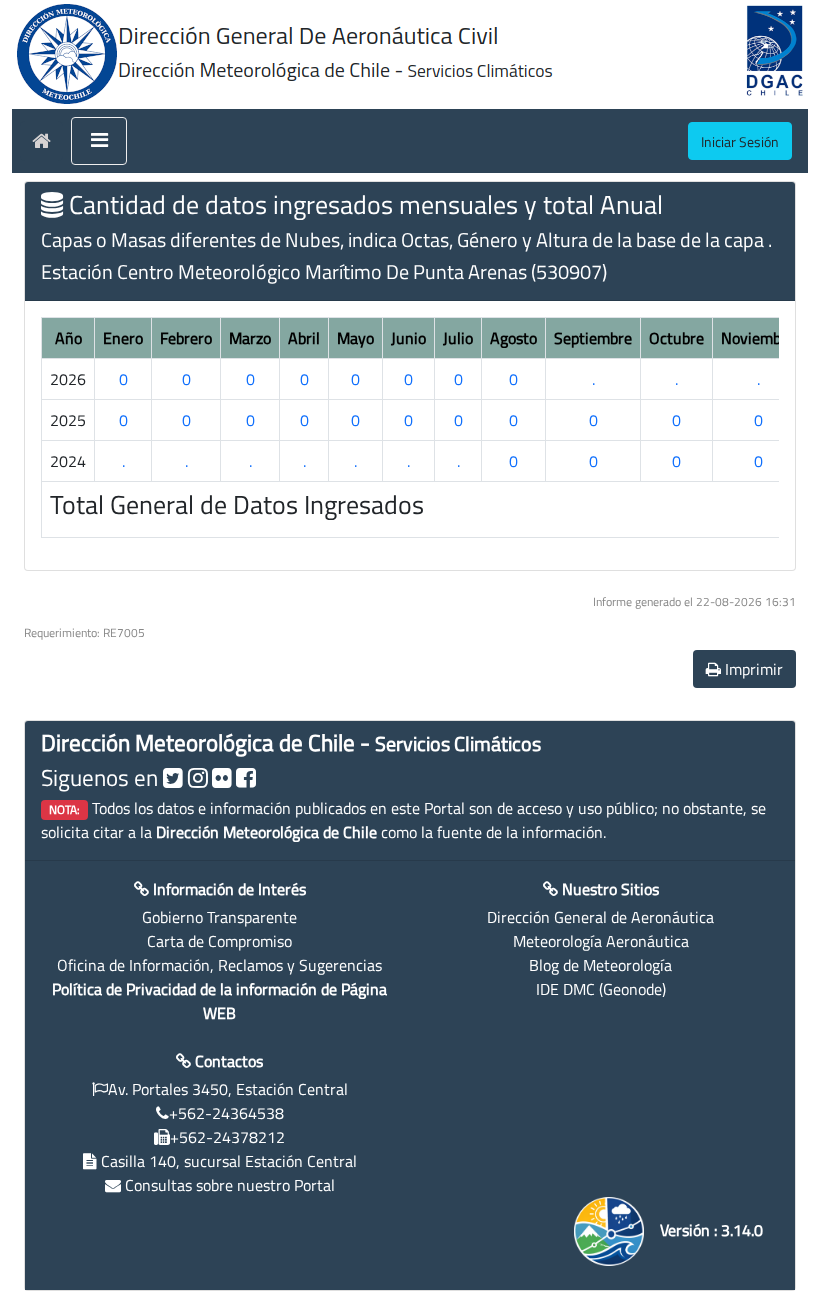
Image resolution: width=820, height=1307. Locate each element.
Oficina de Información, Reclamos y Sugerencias (219, 965)
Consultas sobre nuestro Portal (230, 1185)
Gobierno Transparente (219, 917)
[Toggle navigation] (99, 141)
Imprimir (752, 669)
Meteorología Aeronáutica (601, 941)
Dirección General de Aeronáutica (600, 917)
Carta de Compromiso (219, 941)
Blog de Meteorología (600, 965)
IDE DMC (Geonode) (601, 989)
